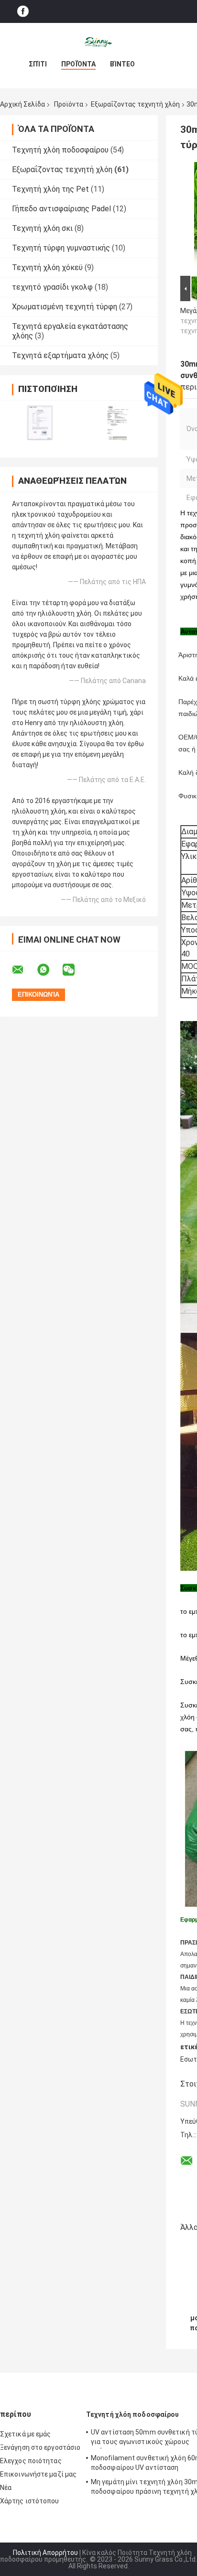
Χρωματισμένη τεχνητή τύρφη (65, 307)
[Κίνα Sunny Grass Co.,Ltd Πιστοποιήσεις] (39, 423)
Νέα (6, 2488)
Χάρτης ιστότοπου (30, 2501)
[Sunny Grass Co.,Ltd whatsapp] (49, 970)
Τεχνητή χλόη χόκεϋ (47, 267)
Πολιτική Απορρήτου (45, 2553)
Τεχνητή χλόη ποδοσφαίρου (60, 150)
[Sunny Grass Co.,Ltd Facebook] (23, 12)
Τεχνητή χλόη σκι (42, 228)
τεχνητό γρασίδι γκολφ (52, 287)
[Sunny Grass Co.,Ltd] (98, 42)
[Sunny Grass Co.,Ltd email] (24, 970)
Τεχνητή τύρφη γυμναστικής (61, 248)
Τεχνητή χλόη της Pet (50, 189)
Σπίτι (38, 64)
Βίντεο (122, 64)
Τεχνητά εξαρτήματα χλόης (60, 355)
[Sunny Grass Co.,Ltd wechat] (75, 970)
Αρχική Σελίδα (22, 104)
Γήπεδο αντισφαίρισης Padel (61, 209)
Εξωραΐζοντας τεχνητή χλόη (135, 104)
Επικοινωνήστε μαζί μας (38, 2474)
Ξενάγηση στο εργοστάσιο (40, 2447)
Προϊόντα (78, 64)
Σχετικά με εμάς (26, 2434)
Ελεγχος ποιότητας (31, 2461)
